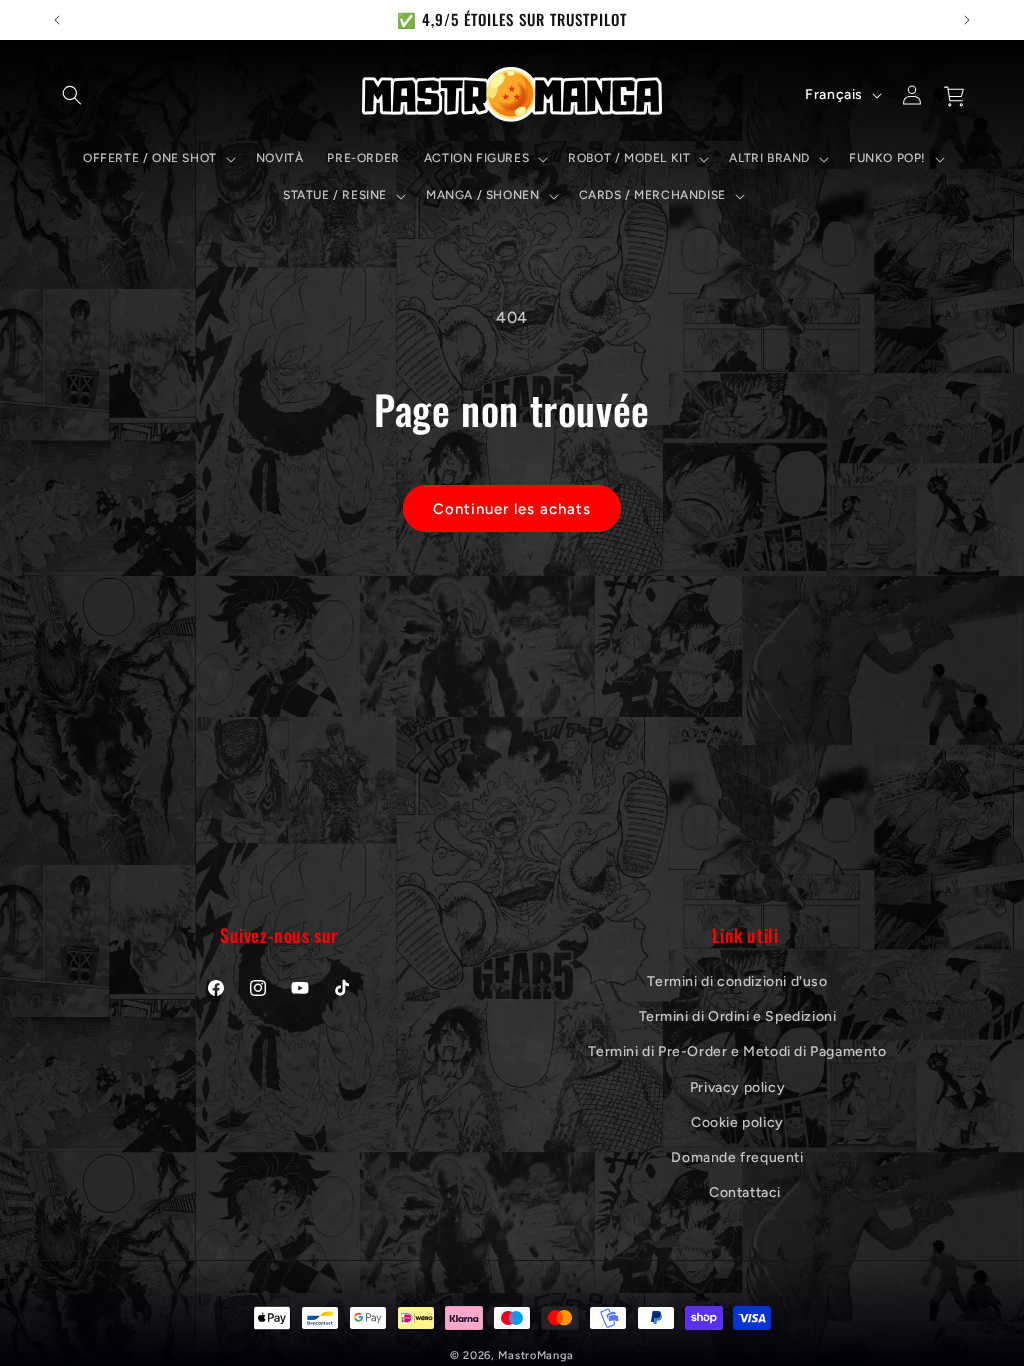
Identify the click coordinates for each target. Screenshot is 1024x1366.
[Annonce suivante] (967, 20)
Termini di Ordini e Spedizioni (738, 1016)
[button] (72, 95)
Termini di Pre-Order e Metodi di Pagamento (737, 1051)
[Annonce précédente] (57, 20)
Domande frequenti (737, 1157)
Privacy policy (737, 1087)
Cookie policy (737, 1122)
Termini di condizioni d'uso (737, 981)
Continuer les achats (512, 509)
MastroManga (536, 1355)
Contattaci (745, 1192)
